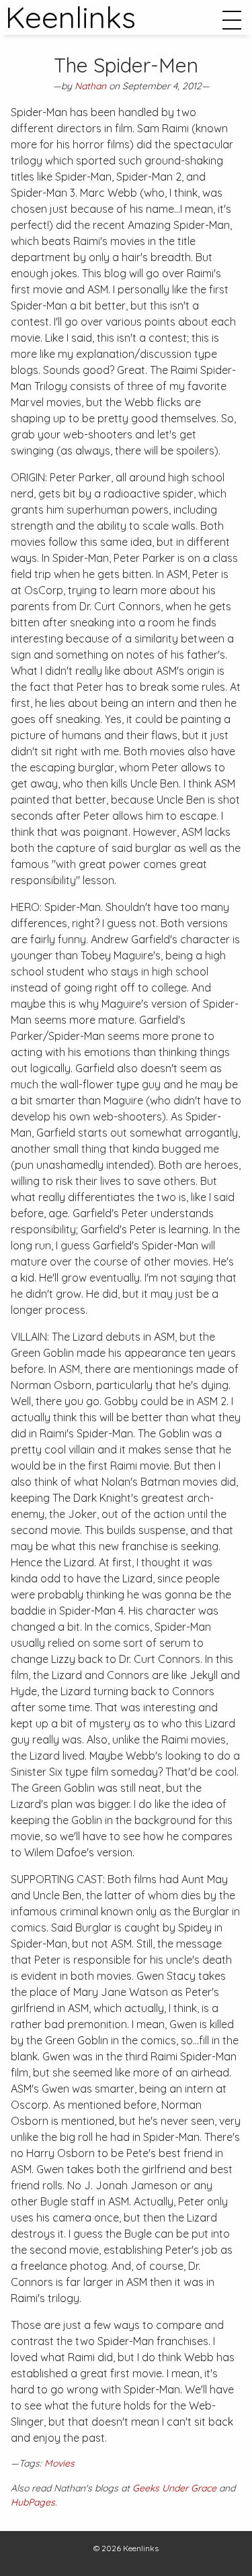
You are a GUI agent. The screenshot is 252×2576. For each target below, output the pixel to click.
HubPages (33, 2502)
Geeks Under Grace (174, 2488)
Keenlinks (141, 2548)
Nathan (90, 86)
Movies (59, 2463)
